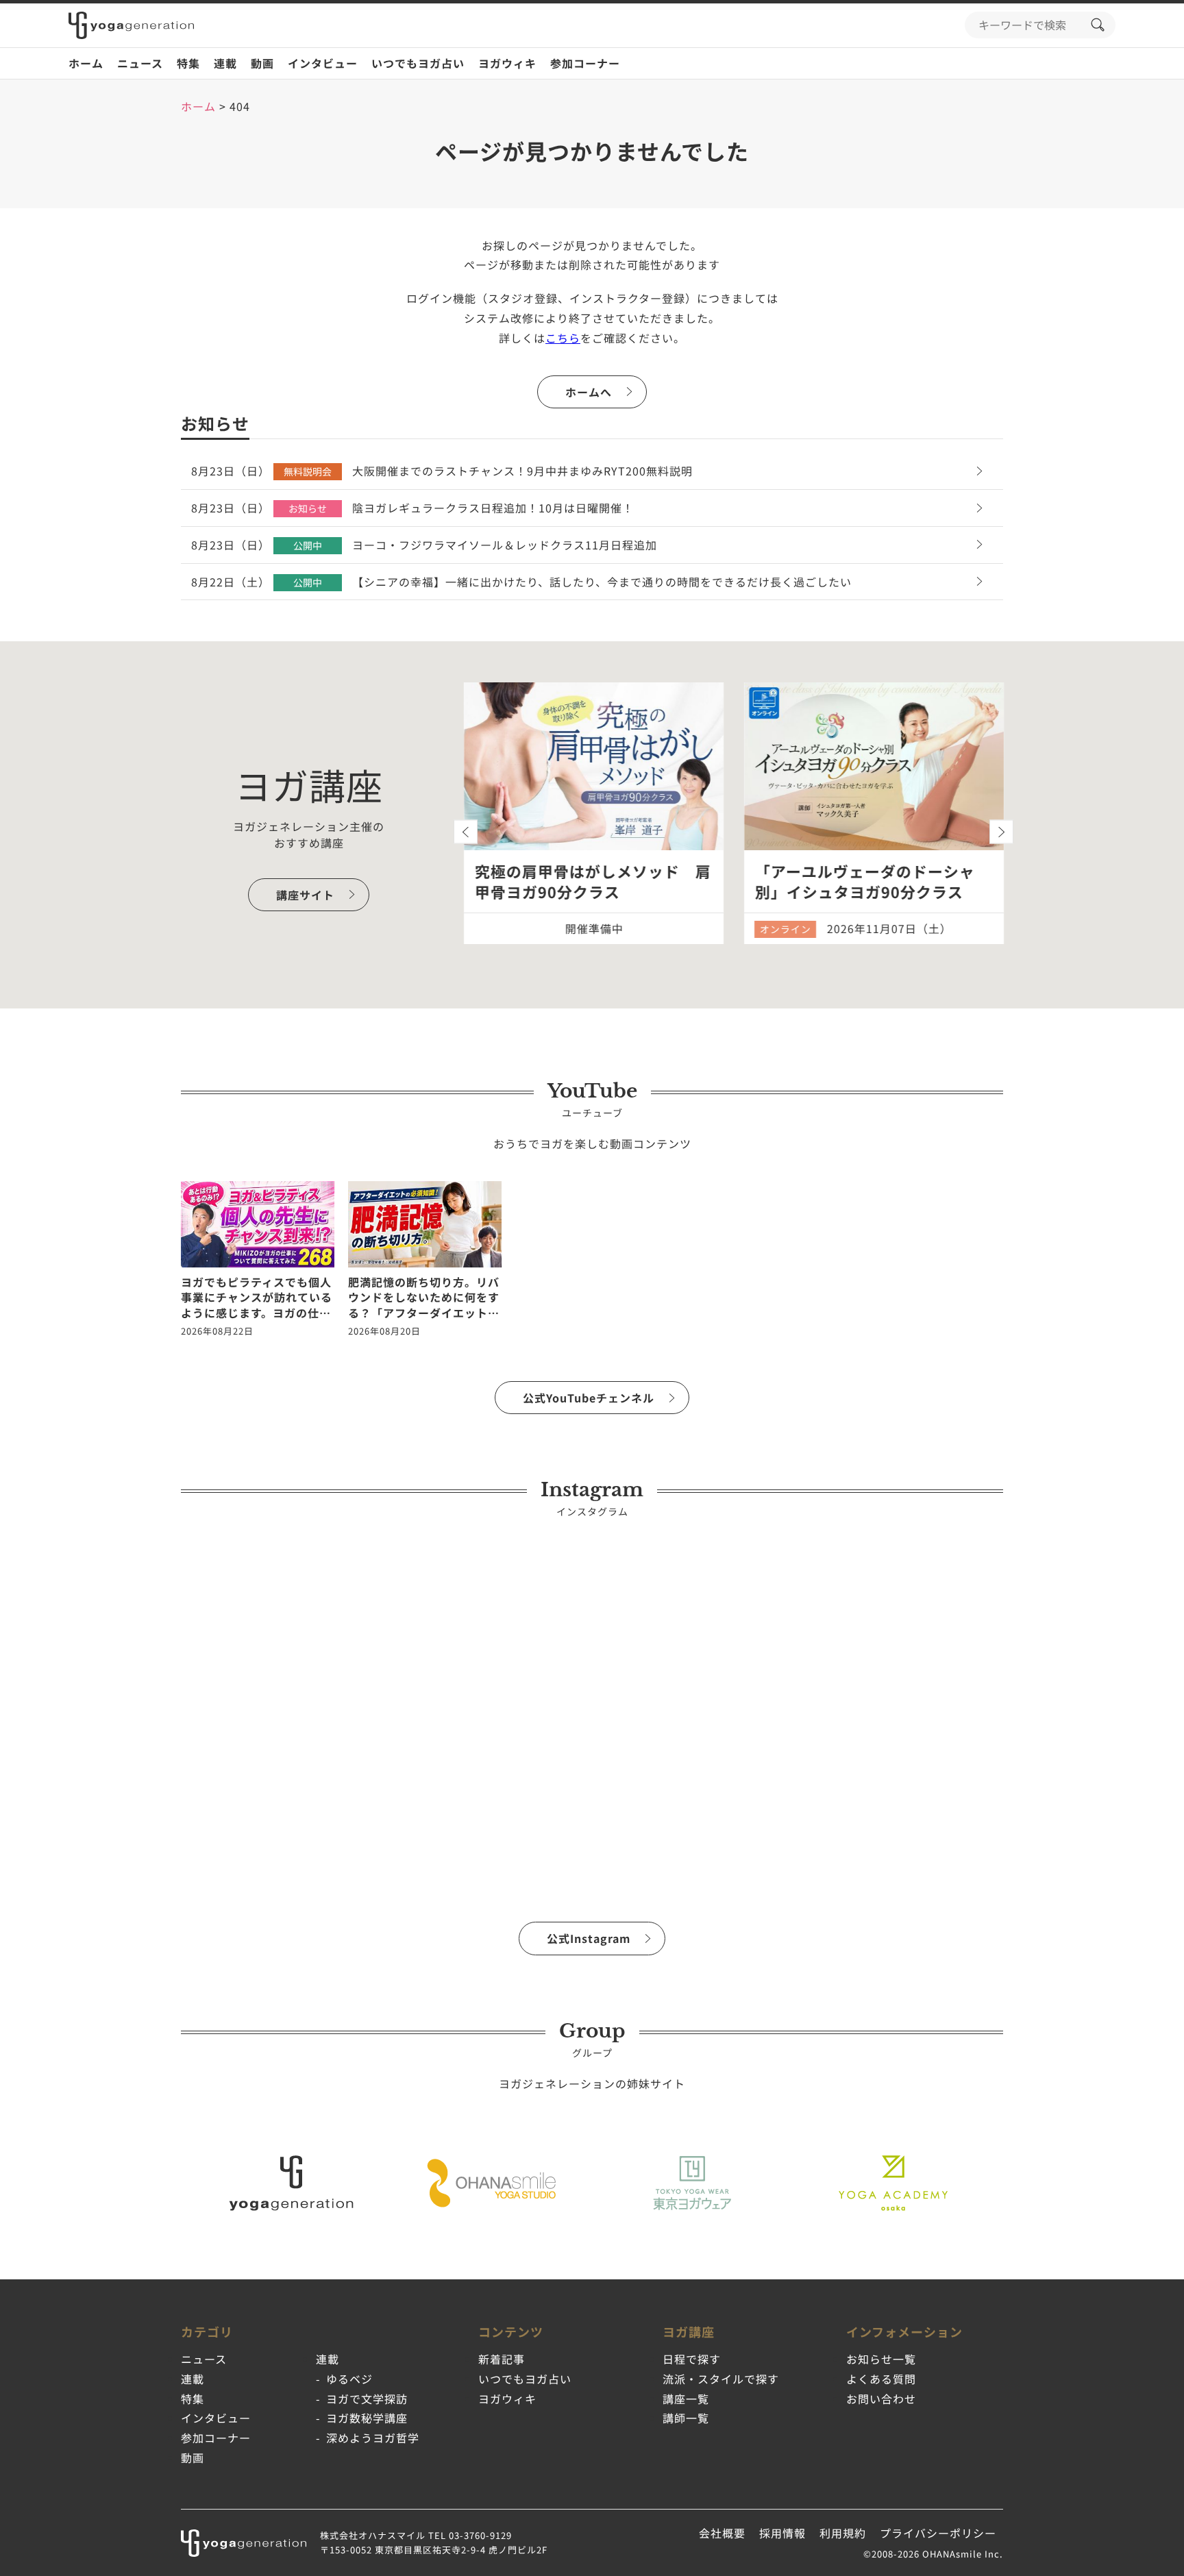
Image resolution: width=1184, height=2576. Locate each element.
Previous (466, 832)
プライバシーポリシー (938, 2533)
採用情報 (782, 2533)
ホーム (86, 63)
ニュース (140, 63)
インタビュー (323, 63)
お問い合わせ (881, 2399)
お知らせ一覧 (881, 2359)
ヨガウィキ (507, 63)
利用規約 (843, 2533)
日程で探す (692, 2359)
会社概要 (722, 2533)
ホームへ (589, 392)
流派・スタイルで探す (721, 2379)
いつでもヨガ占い (418, 63)
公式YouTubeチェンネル (589, 1398)
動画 (262, 63)
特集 (188, 63)
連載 (225, 63)
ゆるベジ (349, 2379)
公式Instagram (589, 1938)
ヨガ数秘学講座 (367, 2418)
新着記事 (502, 2359)
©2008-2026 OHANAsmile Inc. (933, 2554)
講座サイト (305, 895)
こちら (563, 338)
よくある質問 (881, 2379)
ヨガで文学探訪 (367, 2399)
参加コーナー (585, 63)
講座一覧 (686, 2399)
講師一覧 (686, 2418)
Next (1001, 832)
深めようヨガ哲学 (373, 2438)
